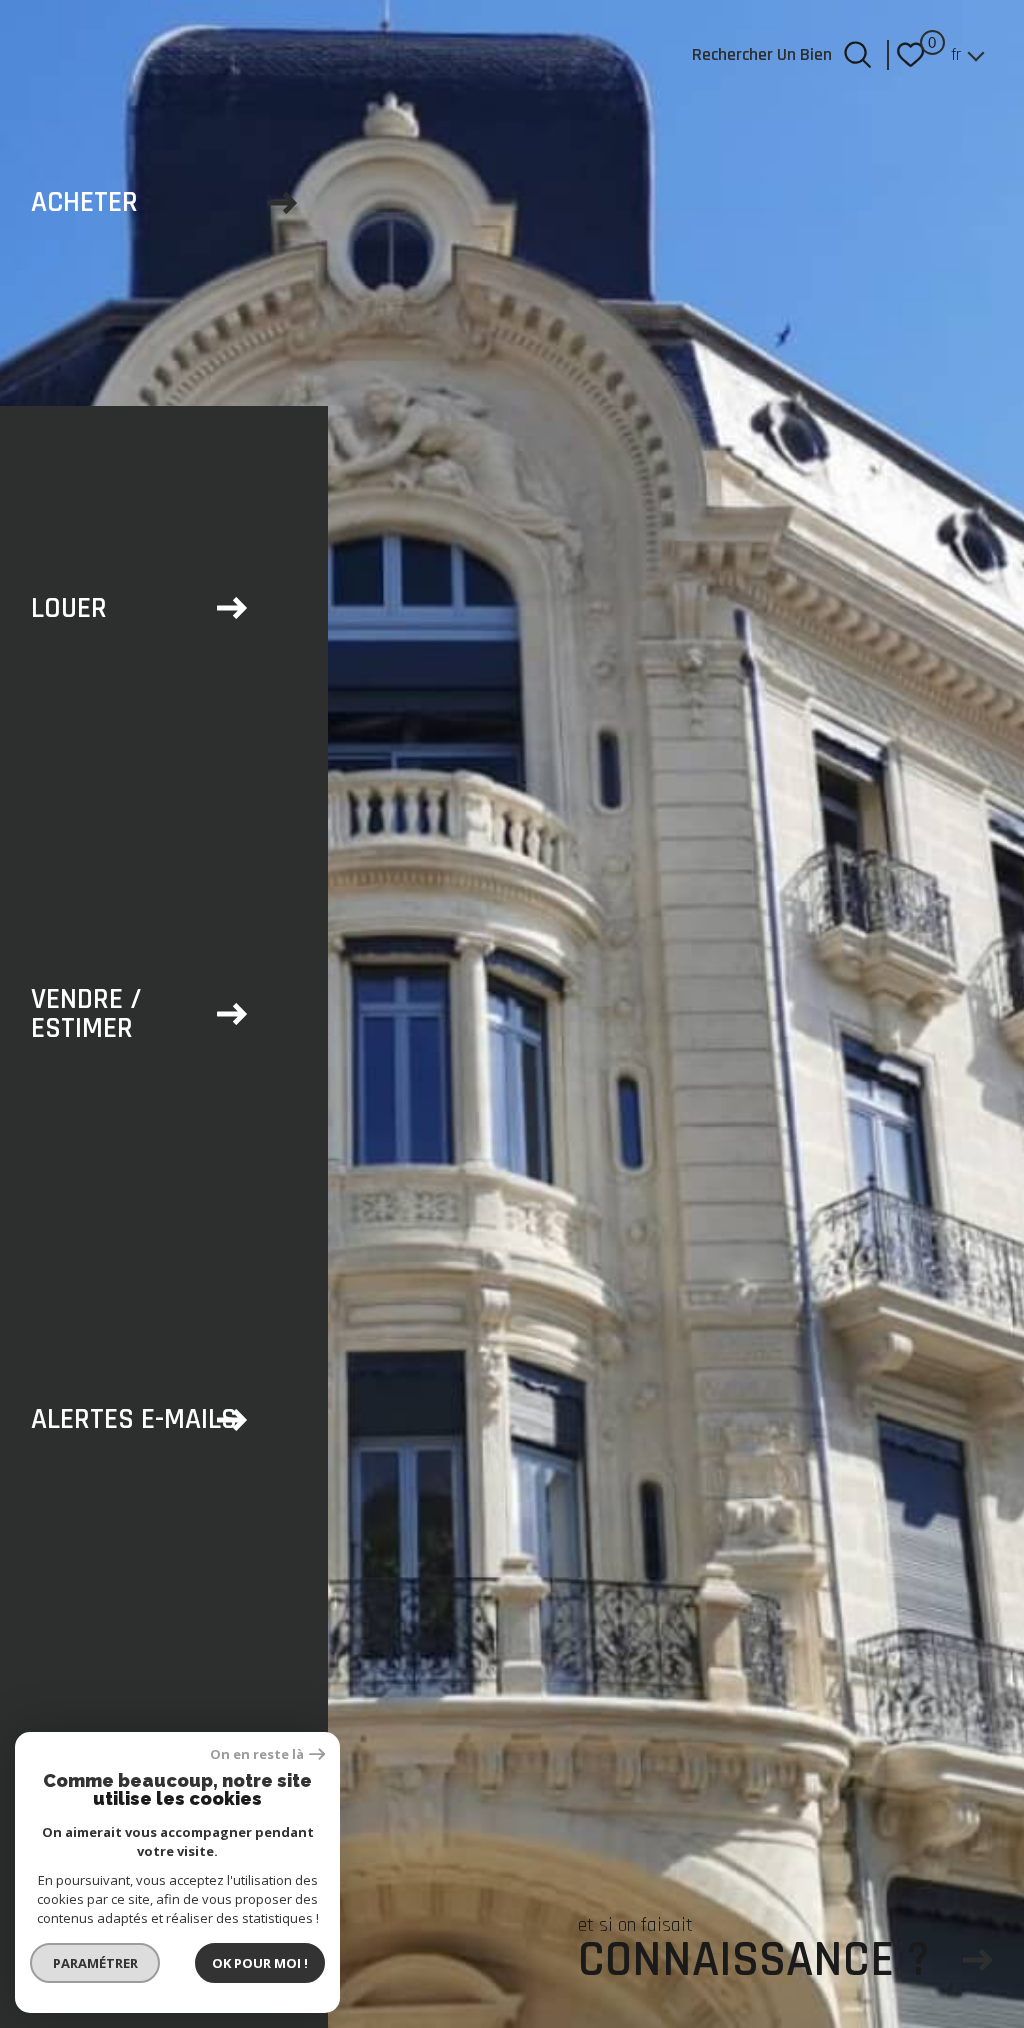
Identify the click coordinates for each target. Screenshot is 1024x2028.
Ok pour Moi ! (260, 1963)
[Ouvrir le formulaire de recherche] (857, 54)
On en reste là (257, 1754)
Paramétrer (95, 1963)
